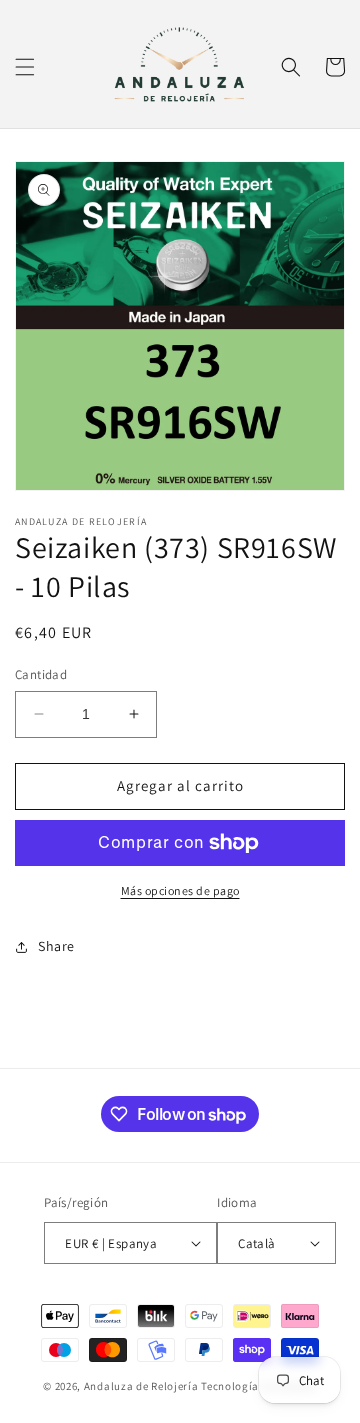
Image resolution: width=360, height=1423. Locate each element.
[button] (25, 67)
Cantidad (41, 674)
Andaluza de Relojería (141, 1386)
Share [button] (56, 946)
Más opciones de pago (180, 890)
